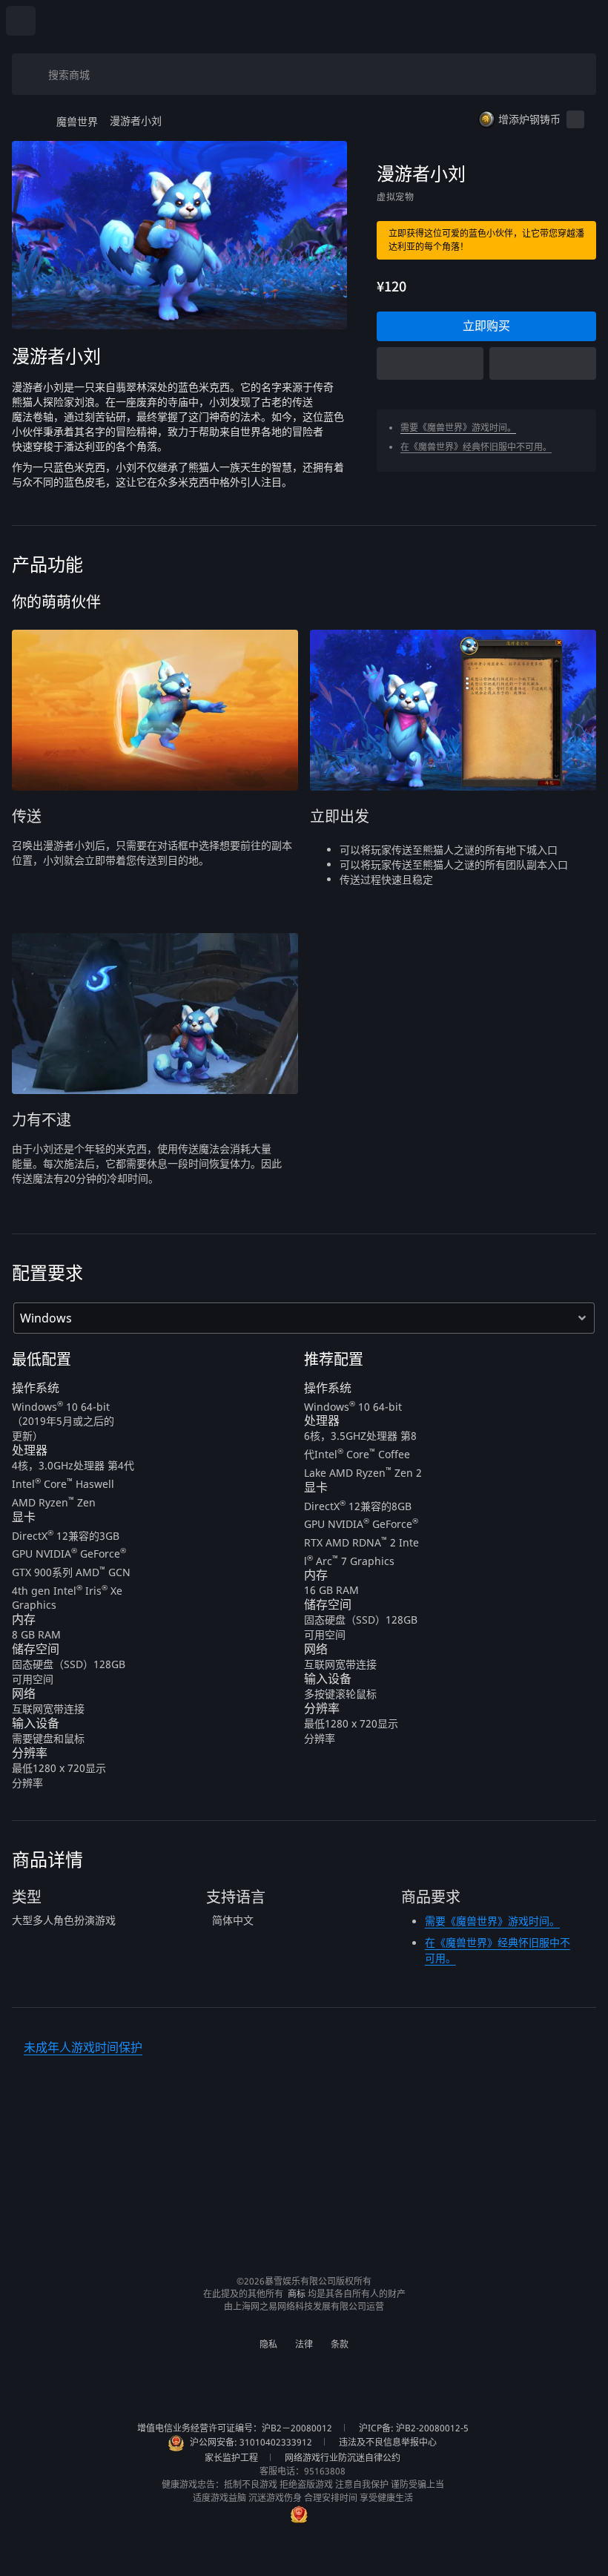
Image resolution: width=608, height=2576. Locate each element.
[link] (486, 326)
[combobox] (310, 74)
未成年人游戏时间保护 (83, 2047)
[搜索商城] (33, 74)
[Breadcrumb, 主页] (31, 121)
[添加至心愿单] (543, 363)
